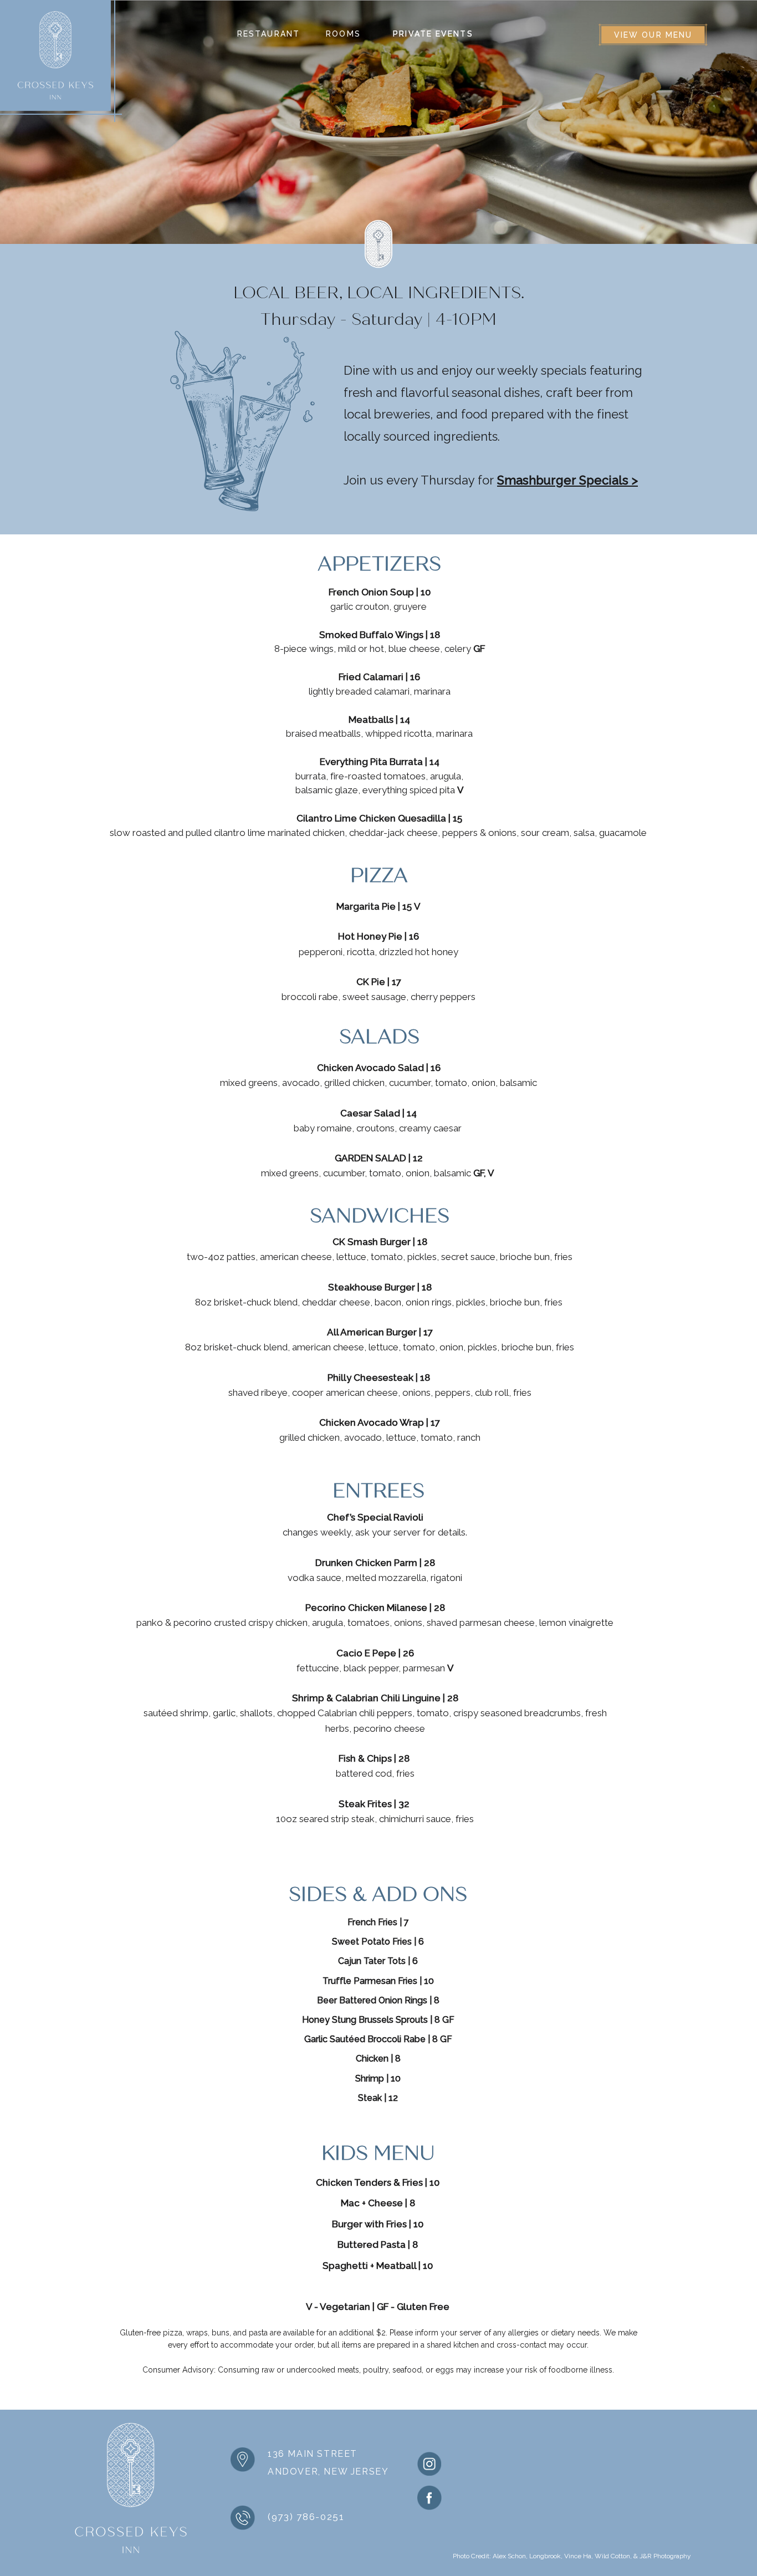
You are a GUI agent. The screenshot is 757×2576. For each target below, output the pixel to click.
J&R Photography (665, 2556)
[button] (268, 34)
